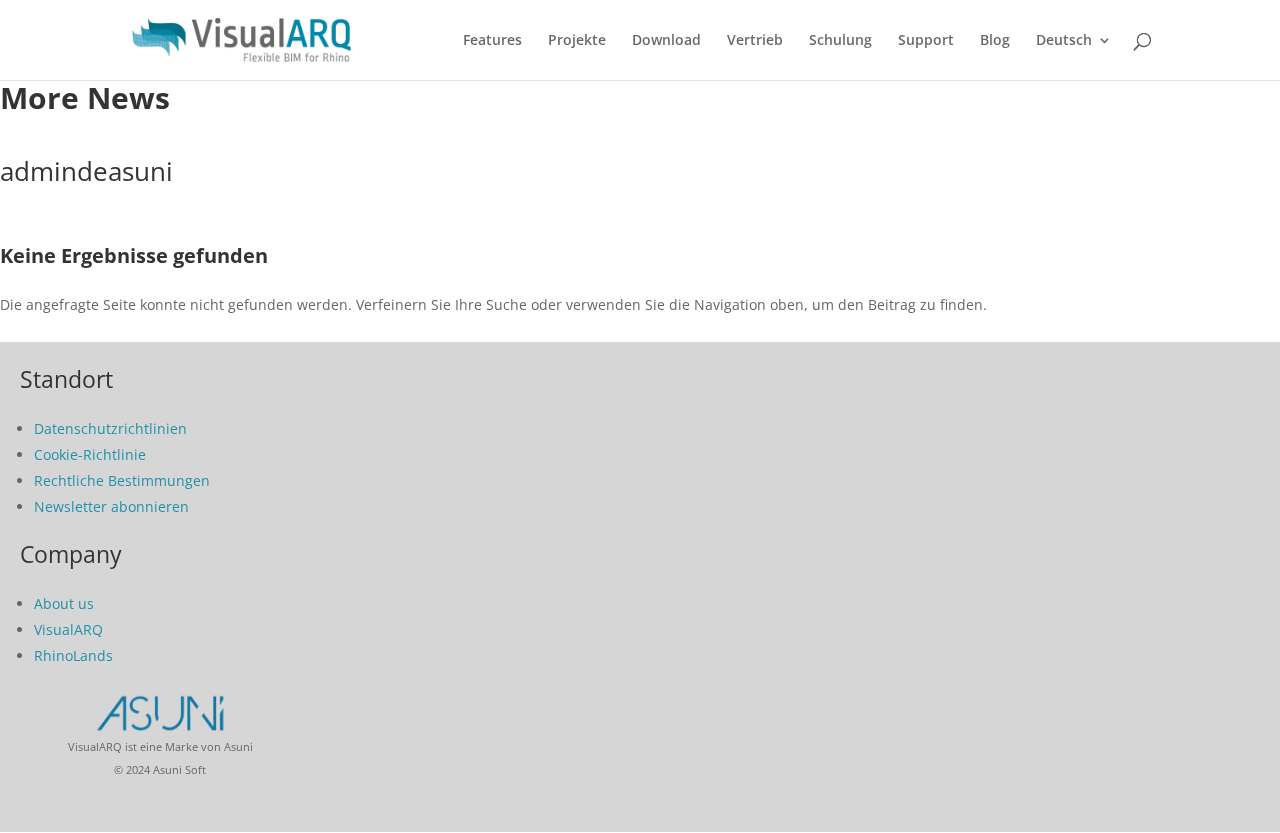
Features (492, 41)
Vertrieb (755, 41)
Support (926, 41)
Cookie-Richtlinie (90, 454)
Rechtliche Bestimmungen (122, 480)
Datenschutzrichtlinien (110, 428)
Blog (995, 41)
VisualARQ (68, 629)
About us (64, 603)
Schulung (840, 41)
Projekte (577, 41)
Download (666, 41)
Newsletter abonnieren (111, 506)
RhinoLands (73, 655)
